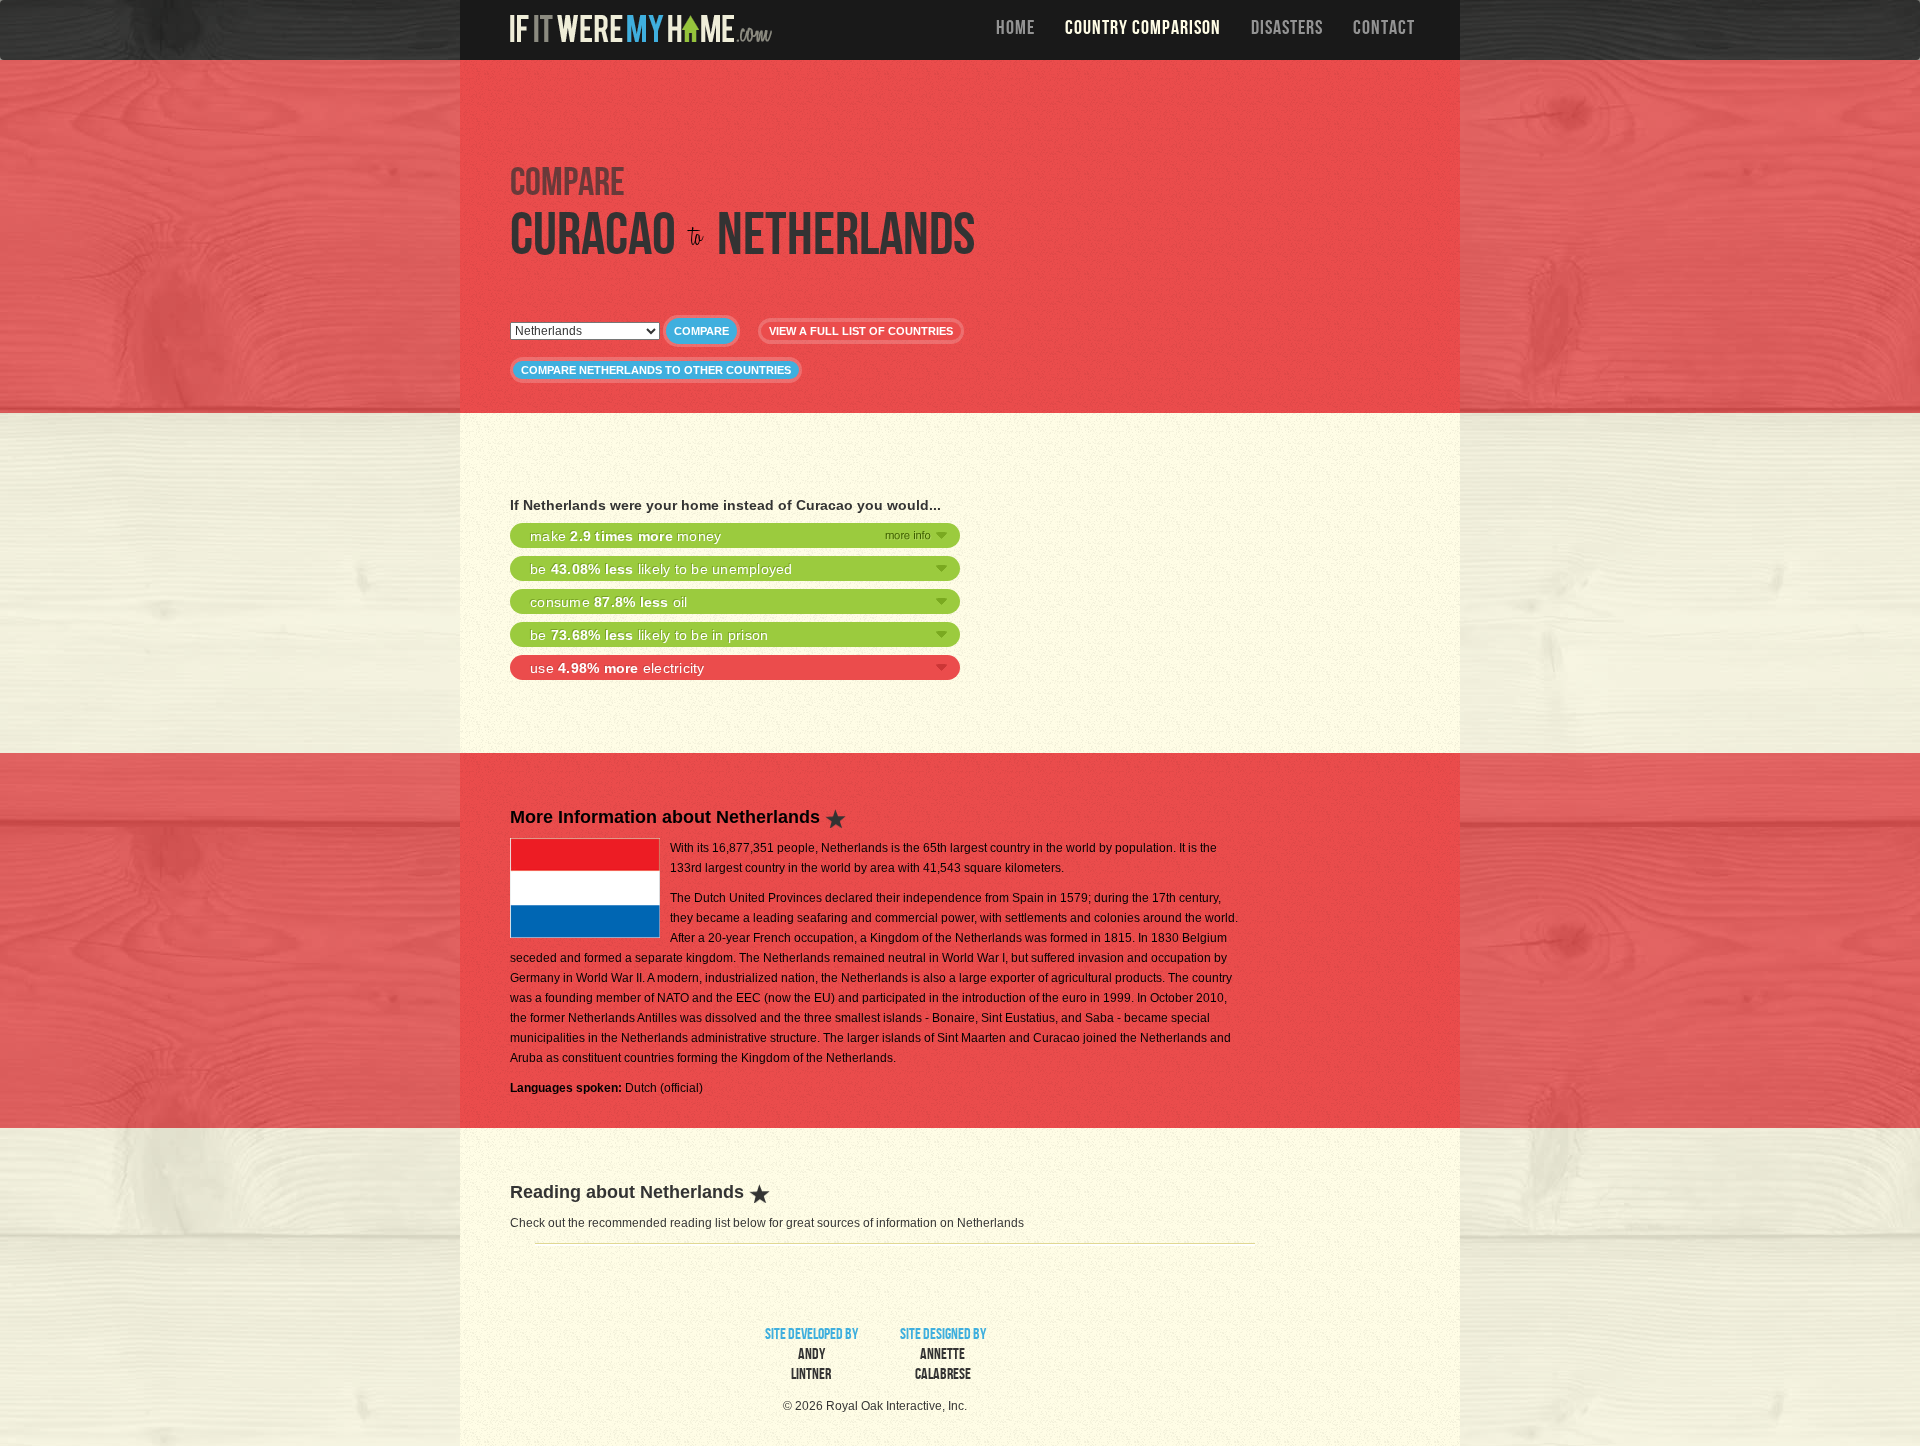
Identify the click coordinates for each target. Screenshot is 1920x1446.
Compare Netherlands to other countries (656, 370)
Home (1015, 30)
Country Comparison (1143, 30)
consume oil (609, 602)
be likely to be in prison (649, 635)
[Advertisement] (965, 110)
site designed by (943, 1356)
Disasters (1287, 30)
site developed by (811, 1356)
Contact (1384, 30)
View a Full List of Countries (861, 331)
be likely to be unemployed (661, 569)
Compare (701, 331)
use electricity (617, 668)
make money (625, 536)
